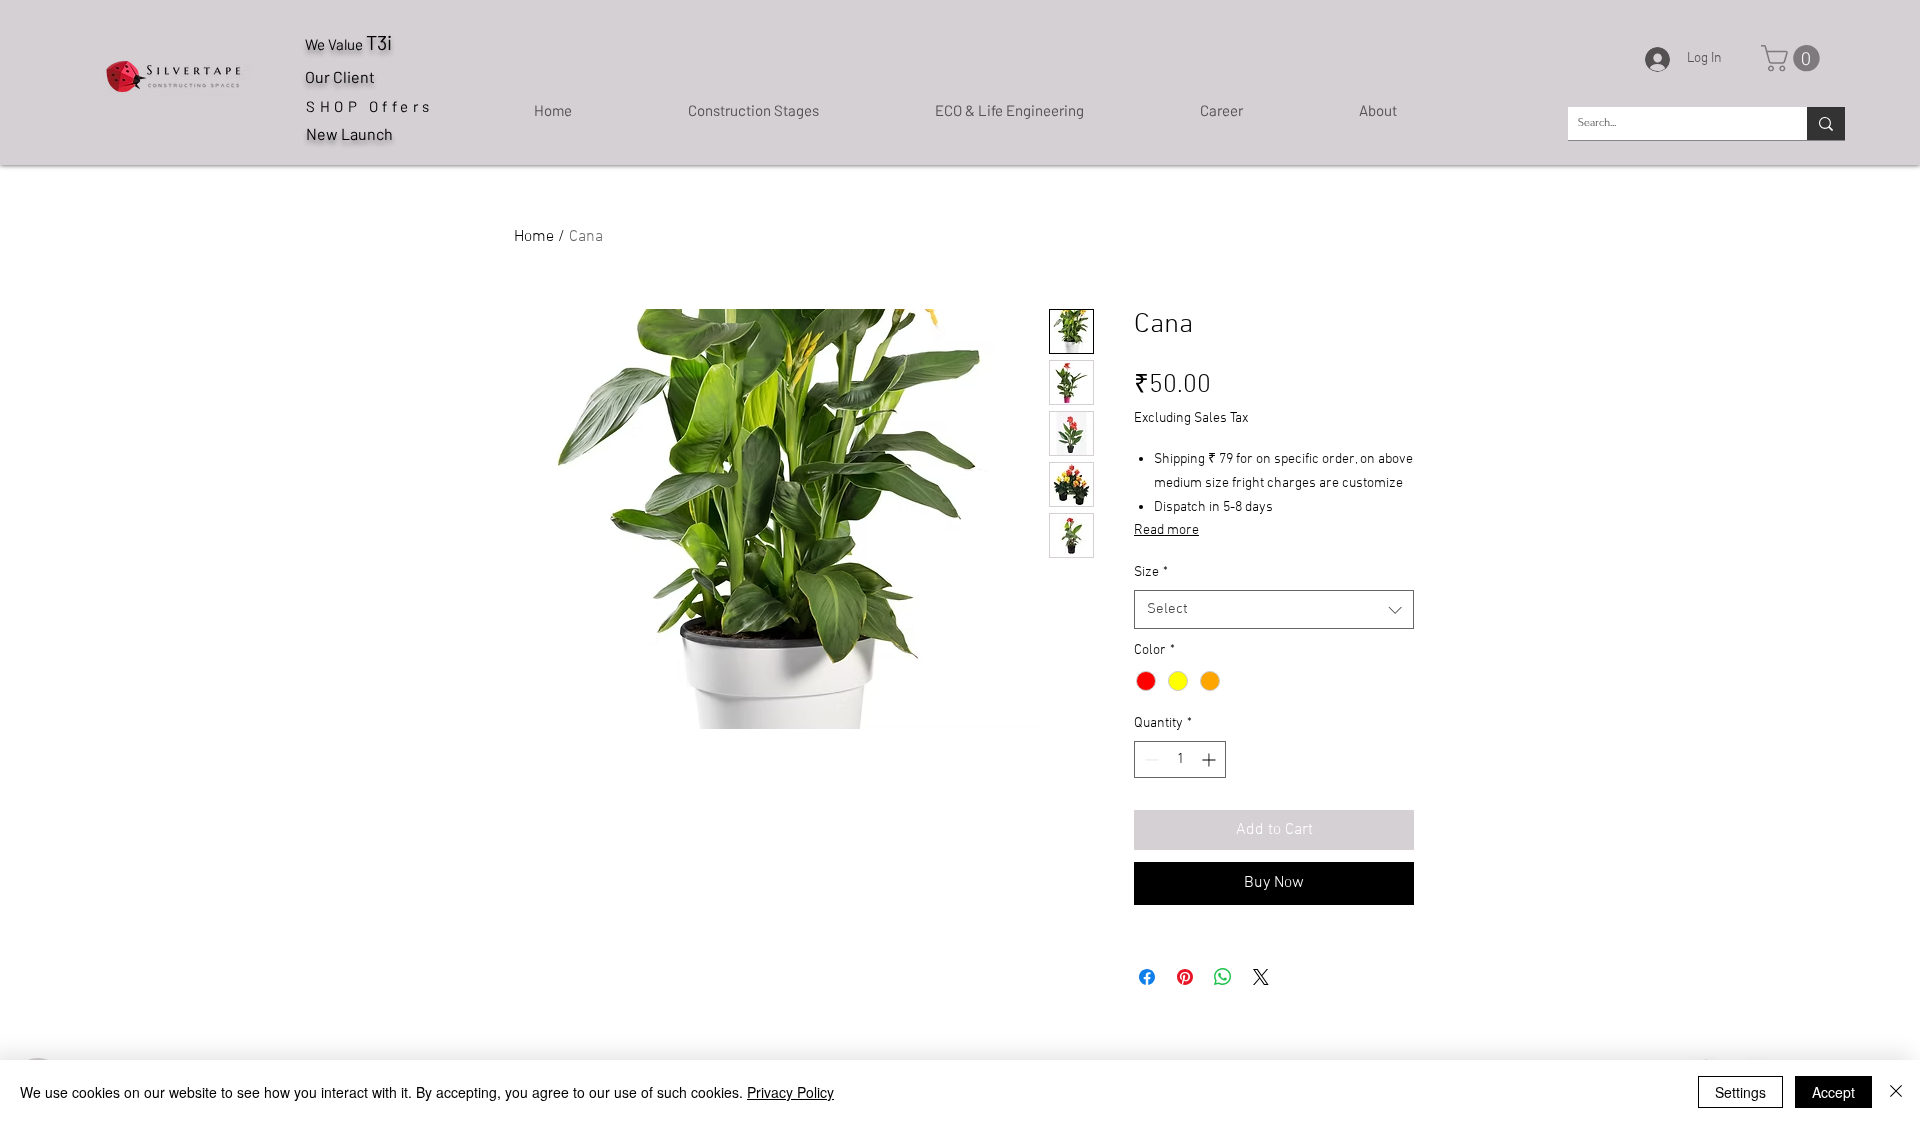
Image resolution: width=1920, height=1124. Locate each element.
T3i (379, 42)
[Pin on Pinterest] (1185, 977)
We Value (335, 44)
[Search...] (1826, 123)
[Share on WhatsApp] (1223, 977)
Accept (1833, 1092)
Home (534, 237)
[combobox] (1274, 609)
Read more (1166, 530)
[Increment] (1210, 759)
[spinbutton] (1180, 759)
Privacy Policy (790, 1092)
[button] (1793, 58)
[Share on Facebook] (1147, 977)
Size (1151, 572)
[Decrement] (1149, 759)
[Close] (1896, 1092)
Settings (1740, 1092)
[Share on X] (1261, 977)
